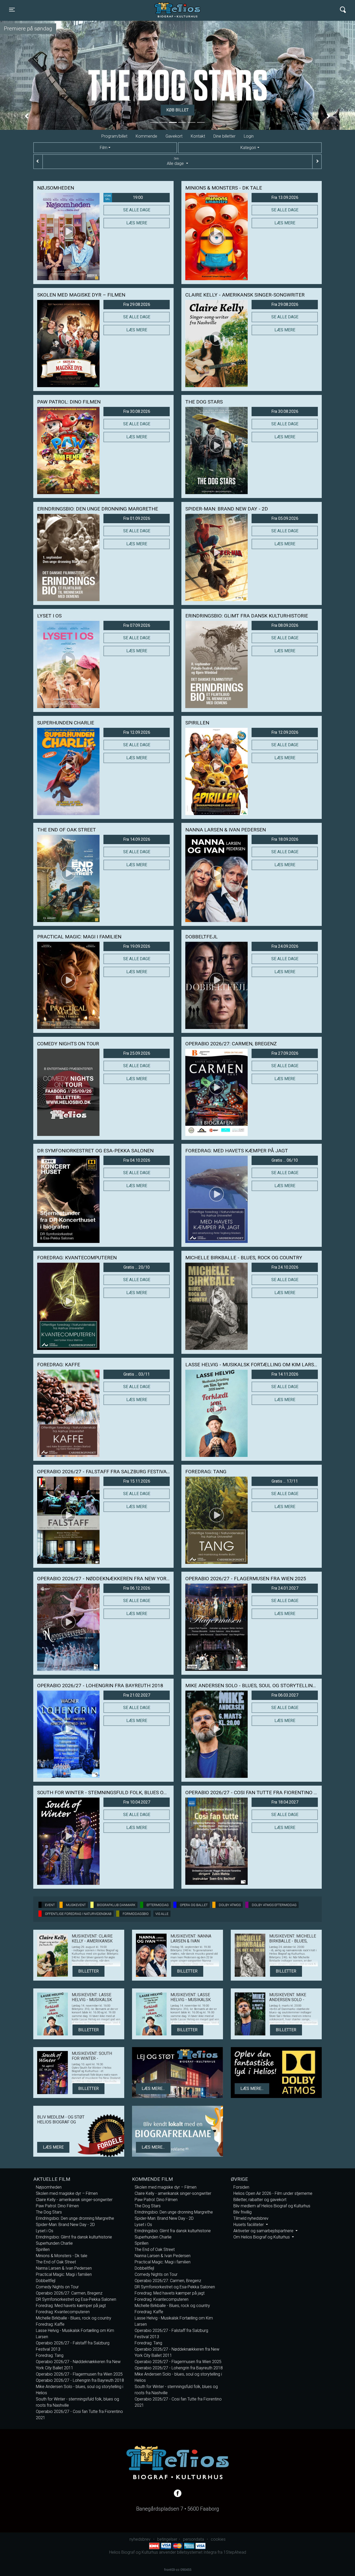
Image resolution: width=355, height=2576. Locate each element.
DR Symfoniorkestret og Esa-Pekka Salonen (76, 2299)
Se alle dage (137, 210)
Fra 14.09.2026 (137, 839)
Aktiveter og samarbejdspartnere (264, 2231)
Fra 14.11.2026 (285, 1374)
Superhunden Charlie (54, 2243)
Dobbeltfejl (46, 2281)
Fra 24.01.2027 (285, 1588)
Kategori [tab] (248, 148)
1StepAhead (235, 2552)
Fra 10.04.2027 (137, 1802)
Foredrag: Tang (50, 2355)
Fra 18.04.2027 (285, 1802)
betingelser (167, 2539)
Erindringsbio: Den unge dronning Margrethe (75, 2218)
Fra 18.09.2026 (285, 839)
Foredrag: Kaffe (50, 2324)
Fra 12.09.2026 (137, 732)
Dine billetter (224, 136)
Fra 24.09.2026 (285, 946)
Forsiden (241, 2187)
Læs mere (137, 223)
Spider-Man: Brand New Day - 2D (65, 2225)
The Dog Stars (49, 2212)
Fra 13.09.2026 (285, 197)
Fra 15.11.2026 (137, 1481)
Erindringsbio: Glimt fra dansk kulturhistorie (74, 2237)
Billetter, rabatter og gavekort (260, 2200)
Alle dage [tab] (176, 162)
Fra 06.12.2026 (137, 1588)
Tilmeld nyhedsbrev (251, 2218)
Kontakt (198, 136)
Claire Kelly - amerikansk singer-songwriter (74, 2200)
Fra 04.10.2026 (137, 1160)
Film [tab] (104, 148)
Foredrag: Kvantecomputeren (63, 2312)
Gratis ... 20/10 (137, 1267)
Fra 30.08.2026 (137, 411)
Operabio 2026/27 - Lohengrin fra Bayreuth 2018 (80, 2380)
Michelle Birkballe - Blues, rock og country (74, 2318)
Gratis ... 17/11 (285, 1481)
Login (249, 136)
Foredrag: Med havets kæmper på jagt (71, 2306)
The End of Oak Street (56, 2262)
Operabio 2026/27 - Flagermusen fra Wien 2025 (79, 2374)
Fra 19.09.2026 (137, 946)
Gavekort (174, 136)
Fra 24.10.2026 (285, 1267)
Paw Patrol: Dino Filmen (57, 2206)
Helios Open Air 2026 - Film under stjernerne (273, 2193)
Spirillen (43, 2249)
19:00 (124, 197)
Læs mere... (153, 2089)
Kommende (146, 136)
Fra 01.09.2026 (137, 518)
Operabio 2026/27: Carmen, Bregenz (69, 2293)
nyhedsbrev (140, 2539)
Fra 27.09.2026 (285, 1053)
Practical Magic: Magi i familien (64, 2274)
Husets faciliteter (249, 2225)
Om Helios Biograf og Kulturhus (262, 2237)
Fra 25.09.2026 (137, 1053)
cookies (218, 2539)
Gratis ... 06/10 (285, 1160)
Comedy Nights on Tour (57, 2287)
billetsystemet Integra (197, 2552)
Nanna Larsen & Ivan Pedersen (64, 2268)
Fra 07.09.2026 (137, 625)
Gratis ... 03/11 (137, 1374)
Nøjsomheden (49, 2187)
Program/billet (114, 136)
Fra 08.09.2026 (285, 625)
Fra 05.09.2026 (285, 518)
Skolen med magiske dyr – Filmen (67, 2193)
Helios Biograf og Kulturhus (172, 10)
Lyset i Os (45, 2231)
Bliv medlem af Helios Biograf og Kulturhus (272, 2206)
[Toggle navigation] (343, 10)
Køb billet (177, 110)
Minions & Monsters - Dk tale (62, 2256)
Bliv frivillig (242, 2212)
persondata (193, 2539)
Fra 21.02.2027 (137, 1695)
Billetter (88, 1971)
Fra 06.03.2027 (285, 1695)
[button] (27, 116)
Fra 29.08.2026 (137, 304)
